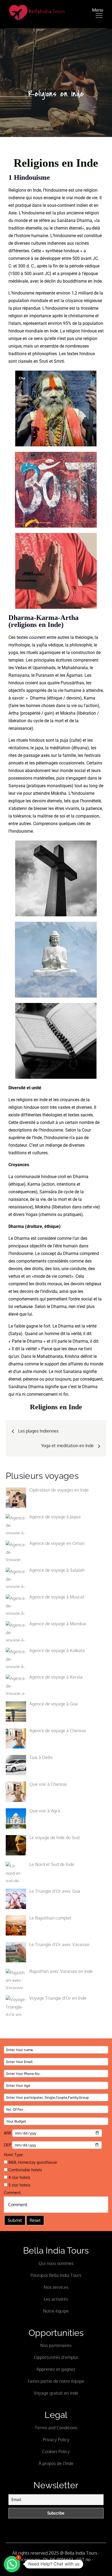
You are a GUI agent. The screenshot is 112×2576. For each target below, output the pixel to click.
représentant (35, 323)
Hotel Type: (14, 2155)
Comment (12, 2193)
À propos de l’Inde (56, 2463)
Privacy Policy (56, 2440)
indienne (17, 198)
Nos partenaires (56, 2345)
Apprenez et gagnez (56, 2369)
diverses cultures (30, 243)
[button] (12, 2564)
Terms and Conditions (56, 2428)
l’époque (90, 274)
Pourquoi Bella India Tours (56, 2275)
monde (21, 220)
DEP (8, 2145)
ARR (8, 2133)
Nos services (56, 2287)
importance (40, 316)
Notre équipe (56, 2311)
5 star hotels (19, 2185)
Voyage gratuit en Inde (56, 2393)
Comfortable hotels (25, 2170)
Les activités (56, 2299)
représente (45, 293)
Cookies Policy (56, 2451)
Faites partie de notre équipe (56, 2381)
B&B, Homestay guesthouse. (33, 2162)
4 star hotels (19, 2177)
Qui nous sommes (56, 2263)
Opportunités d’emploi (56, 2357)
